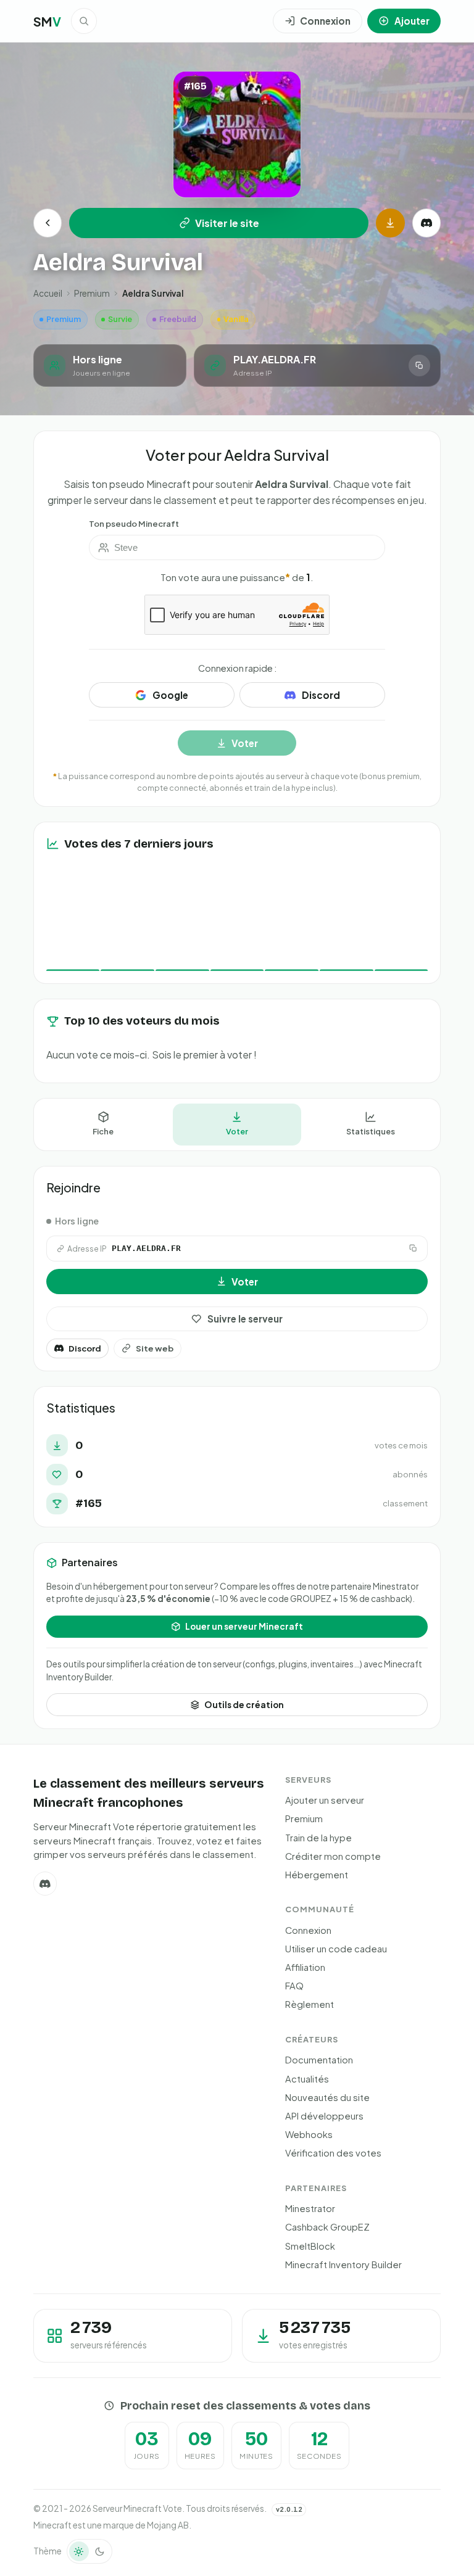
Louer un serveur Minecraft (244, 1626)
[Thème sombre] (100, 2551)
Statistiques (371, 1131)
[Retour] (48, 223)
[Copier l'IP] (419, 365)
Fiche (103, 1131)
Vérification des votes (333, 2153)
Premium (304, 1818)
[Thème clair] (79, 2551)
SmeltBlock (310, 2246)
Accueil (48, 293)
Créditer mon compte (333, 1856)
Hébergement (317, 1875)
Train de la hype (318, 1838)
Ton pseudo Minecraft (134, 523)
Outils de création (244, 1705)
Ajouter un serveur (325, 1800)
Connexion (308, 1930)
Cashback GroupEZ (327, 2227)
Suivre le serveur (245, 1319)
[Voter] (390, 223)
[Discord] (426, 223)
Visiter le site (227, 223)
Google (170, 695)
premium (92, 293)
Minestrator (310, 2208)
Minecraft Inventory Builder (343, 2264)
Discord (85, 1348)
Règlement (310, 2004)
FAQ (294, 1986)
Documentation (319, 2060)
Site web (155, 1348)
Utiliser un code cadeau (336, 1949)
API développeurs (324, 2116)
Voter (237, 1131)
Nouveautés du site (327, 2097)
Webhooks (309, 2134)
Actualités (307, 2079)
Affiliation (305, 1967)
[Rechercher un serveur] (84, 21)
